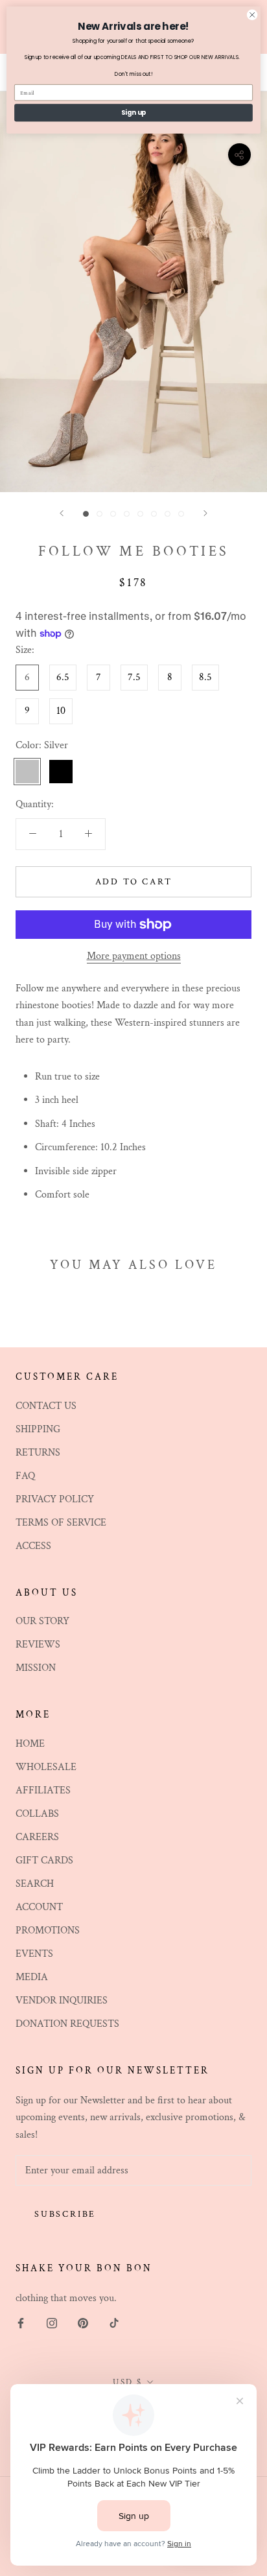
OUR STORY (42, 1621)
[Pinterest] (83, 2322)
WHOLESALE (46, 1767)
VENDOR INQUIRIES (62, 2001)
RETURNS (38, 1453)
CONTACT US (46, 1406)
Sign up (134, 113)
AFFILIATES (43, 1790)
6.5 (63, 677)
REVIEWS (38, 1645)
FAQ (25, 1476)
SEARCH (35, 1884)
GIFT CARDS (44, 1861)
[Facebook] (21, 2322)
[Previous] (62, 513)
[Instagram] (52, 2322)
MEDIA (32, 1977)
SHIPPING (38, 1429)
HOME (30, 1744)
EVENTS (34, 1954)
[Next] (205, 513)
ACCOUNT (39, 1907)
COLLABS (37, 1814)
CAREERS (37, 1837)
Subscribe (65, 2214)
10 (61, 711)
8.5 (205, 677)
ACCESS (33, 1546)
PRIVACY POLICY (55, 1499)
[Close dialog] (252, 15)
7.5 (134, 677)
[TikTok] (114, 2322)
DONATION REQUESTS (67, 2024)
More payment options (134, 956)
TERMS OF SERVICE (61, 1523)
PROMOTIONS (48, 1931)
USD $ (128, 2382)
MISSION (36, 1668)
